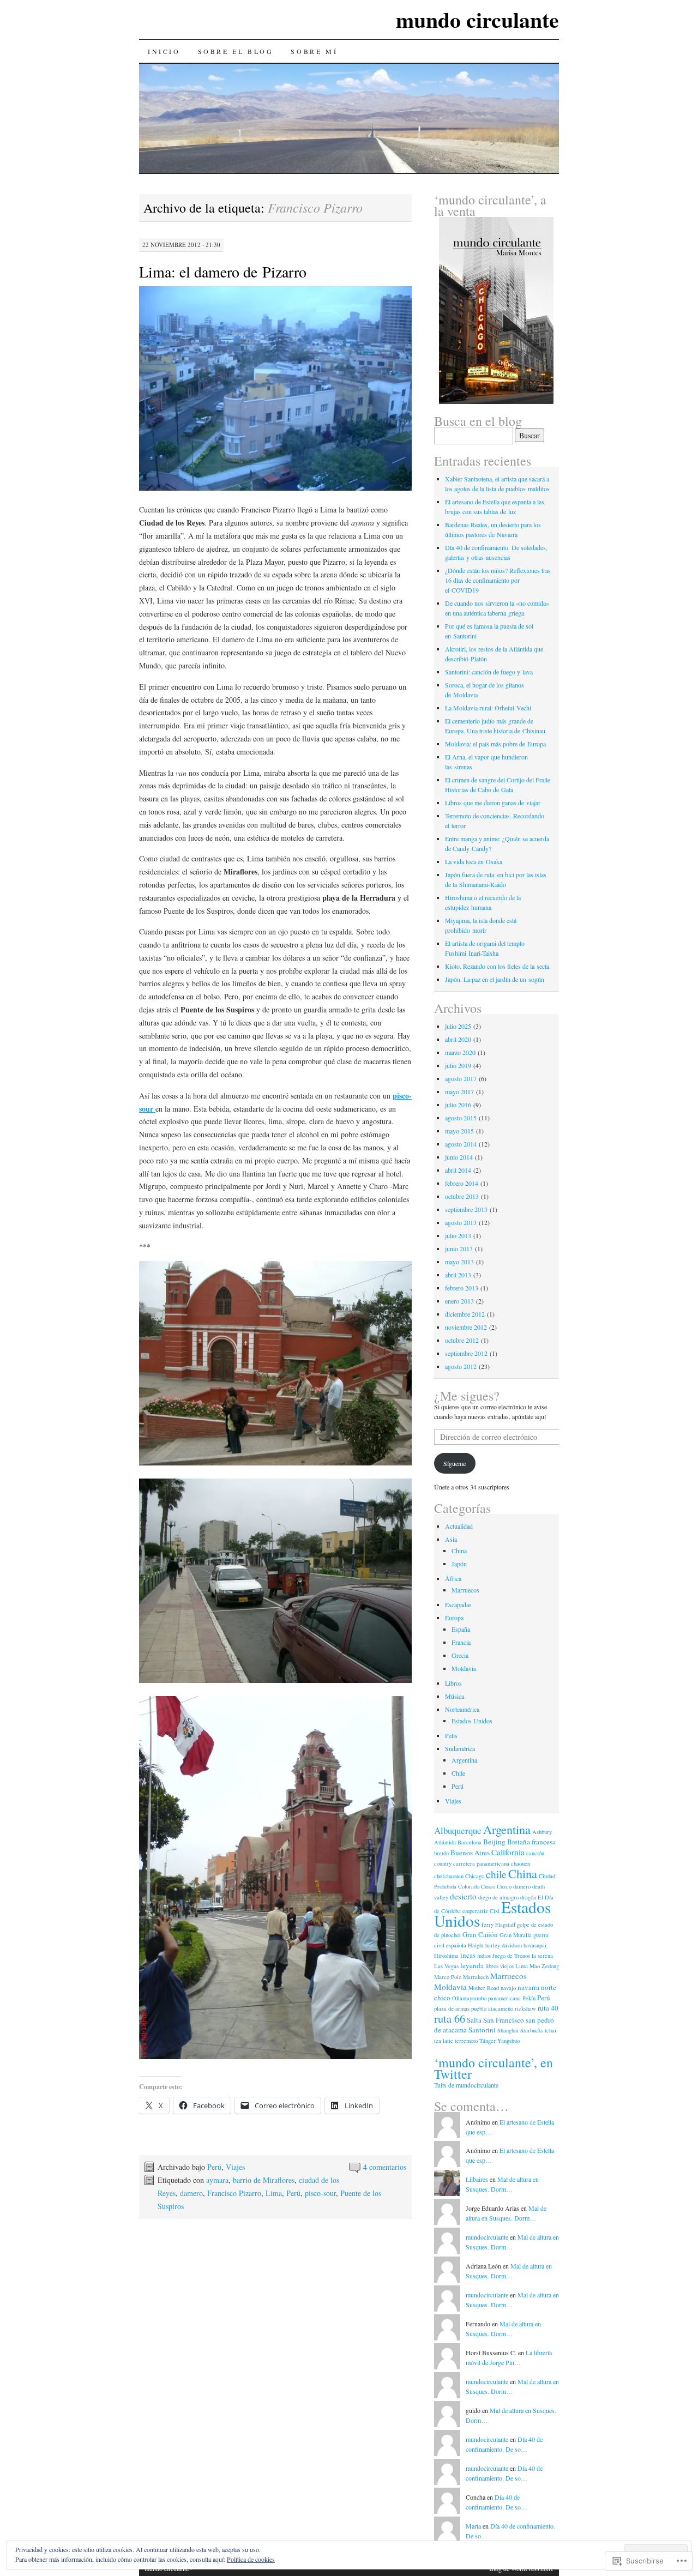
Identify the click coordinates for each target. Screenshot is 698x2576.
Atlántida (445, 1842)
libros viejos (500, 1966)
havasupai (535, 1945)
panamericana (504, 1998)
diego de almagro (498, 1897)
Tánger (488, 2041)
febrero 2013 (462, 1288)
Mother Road (484, 1988)
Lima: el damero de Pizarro (223, 272)
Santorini (482, 2030)
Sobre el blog (236, 51)
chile (496, 1874)
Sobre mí (314, 51)
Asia (451, 1539)
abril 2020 (458, 1039)
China (459, 1551)
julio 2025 (458, 1026)
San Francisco (504, 2020)
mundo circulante (477, 19)
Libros (453, 1683)
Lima (274, 2193)
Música (455, 1696)
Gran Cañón (480, 1934)
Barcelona (470, 1842)
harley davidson (504, 1945)
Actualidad (459, 1526)
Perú (214, 2167)
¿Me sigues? (467, 1396)
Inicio (164, 51)
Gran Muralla (516, 1935)
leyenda (472, 1965)
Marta (473, 2526)
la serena (542, 1956)
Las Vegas (446, 1966)
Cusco (488, 1886)
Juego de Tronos (511, 1956)
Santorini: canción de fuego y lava (489, 672)
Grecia (460, 1655)
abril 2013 (458, 1275)
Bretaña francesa (531, 1842)
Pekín (529, 1998)
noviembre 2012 (466, 1327)
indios (484, 1956)
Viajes (235, 2167)
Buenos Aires (470, 1853)
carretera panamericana (481, 1863)
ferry (488, 1925)
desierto (463, 1896)
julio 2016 (458, 1105)
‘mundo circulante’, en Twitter (494, 2068)
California (508, 1852)
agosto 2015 (461, 1118)
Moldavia (464, 1668)
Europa (454, 1618)
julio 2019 (458, 1065)
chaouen (521, 1863)
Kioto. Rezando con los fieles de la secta (497, 966)
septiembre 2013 (466, 1209)
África (453, 1578)
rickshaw (525, 2008)
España (461, 1629)
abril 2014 (458, 1170)
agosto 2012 (461, 1366)
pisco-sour (320, 2193)
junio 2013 (459, 1248)
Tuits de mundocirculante (466, 2085)
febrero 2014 (462, 1183)
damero (191, 2193)
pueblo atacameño (492, 2008)
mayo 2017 (459, 1091)
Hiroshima (446, 1956)
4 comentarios (385, 2167)
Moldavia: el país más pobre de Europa (495, 744)
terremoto (466, 2041)
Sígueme (455, 1463)
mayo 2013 (459, 1262)
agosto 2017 (461, 1078)
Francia (461, 1642)
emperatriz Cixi (481, 1911)
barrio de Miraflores (264, 2180)
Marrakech (476, 1977)
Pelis (451, 1735)
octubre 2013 (462, 1196)
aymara (217, 2180)
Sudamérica (460, 1748)
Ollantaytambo (469, 1998)
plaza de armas (452, 2008)
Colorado (469, 1886)
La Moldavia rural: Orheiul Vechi (488, 708)
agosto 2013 (461, 1222)
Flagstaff (505, 1925)
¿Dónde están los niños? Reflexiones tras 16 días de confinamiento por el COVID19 (498, 580)
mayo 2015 (459, 1131)
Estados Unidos (472, 1721)
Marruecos (465, 1590)
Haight (476, 1945)
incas (468, 1955)
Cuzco (504, 1886)
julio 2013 (458, 1235)
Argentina (464, 1760)
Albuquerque (458, 1830)
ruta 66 (450, 2018)
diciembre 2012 (465, 1314)
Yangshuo (509, 2041)
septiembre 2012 (466, 1353)
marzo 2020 (460, 1052)
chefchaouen (449, 1876)
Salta (474, 2020)
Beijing (494, 1842)
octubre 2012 (462, 1340)
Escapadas (458, 1604)
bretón (441, 1853)
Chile (458, 1773)
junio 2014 (459, 1157)
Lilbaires (477, 2179)
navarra (528, 1987)
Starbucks (532, 2030)
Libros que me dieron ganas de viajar (493, 803)
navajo (508, 1988)
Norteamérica (462, 1709)
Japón (459, 1564)
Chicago (475, 1876)
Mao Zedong (544, 1966)
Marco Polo (448, 1977)
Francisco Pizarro (234, 2193)
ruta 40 (548, 2008)
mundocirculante (487, 2237)
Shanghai (508, 2030)
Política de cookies (251, 2559)
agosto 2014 (461, 1144)
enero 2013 (459, 1301)
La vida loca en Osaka (474, 861)
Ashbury (542, 1832)
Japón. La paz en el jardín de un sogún (495, 979)
